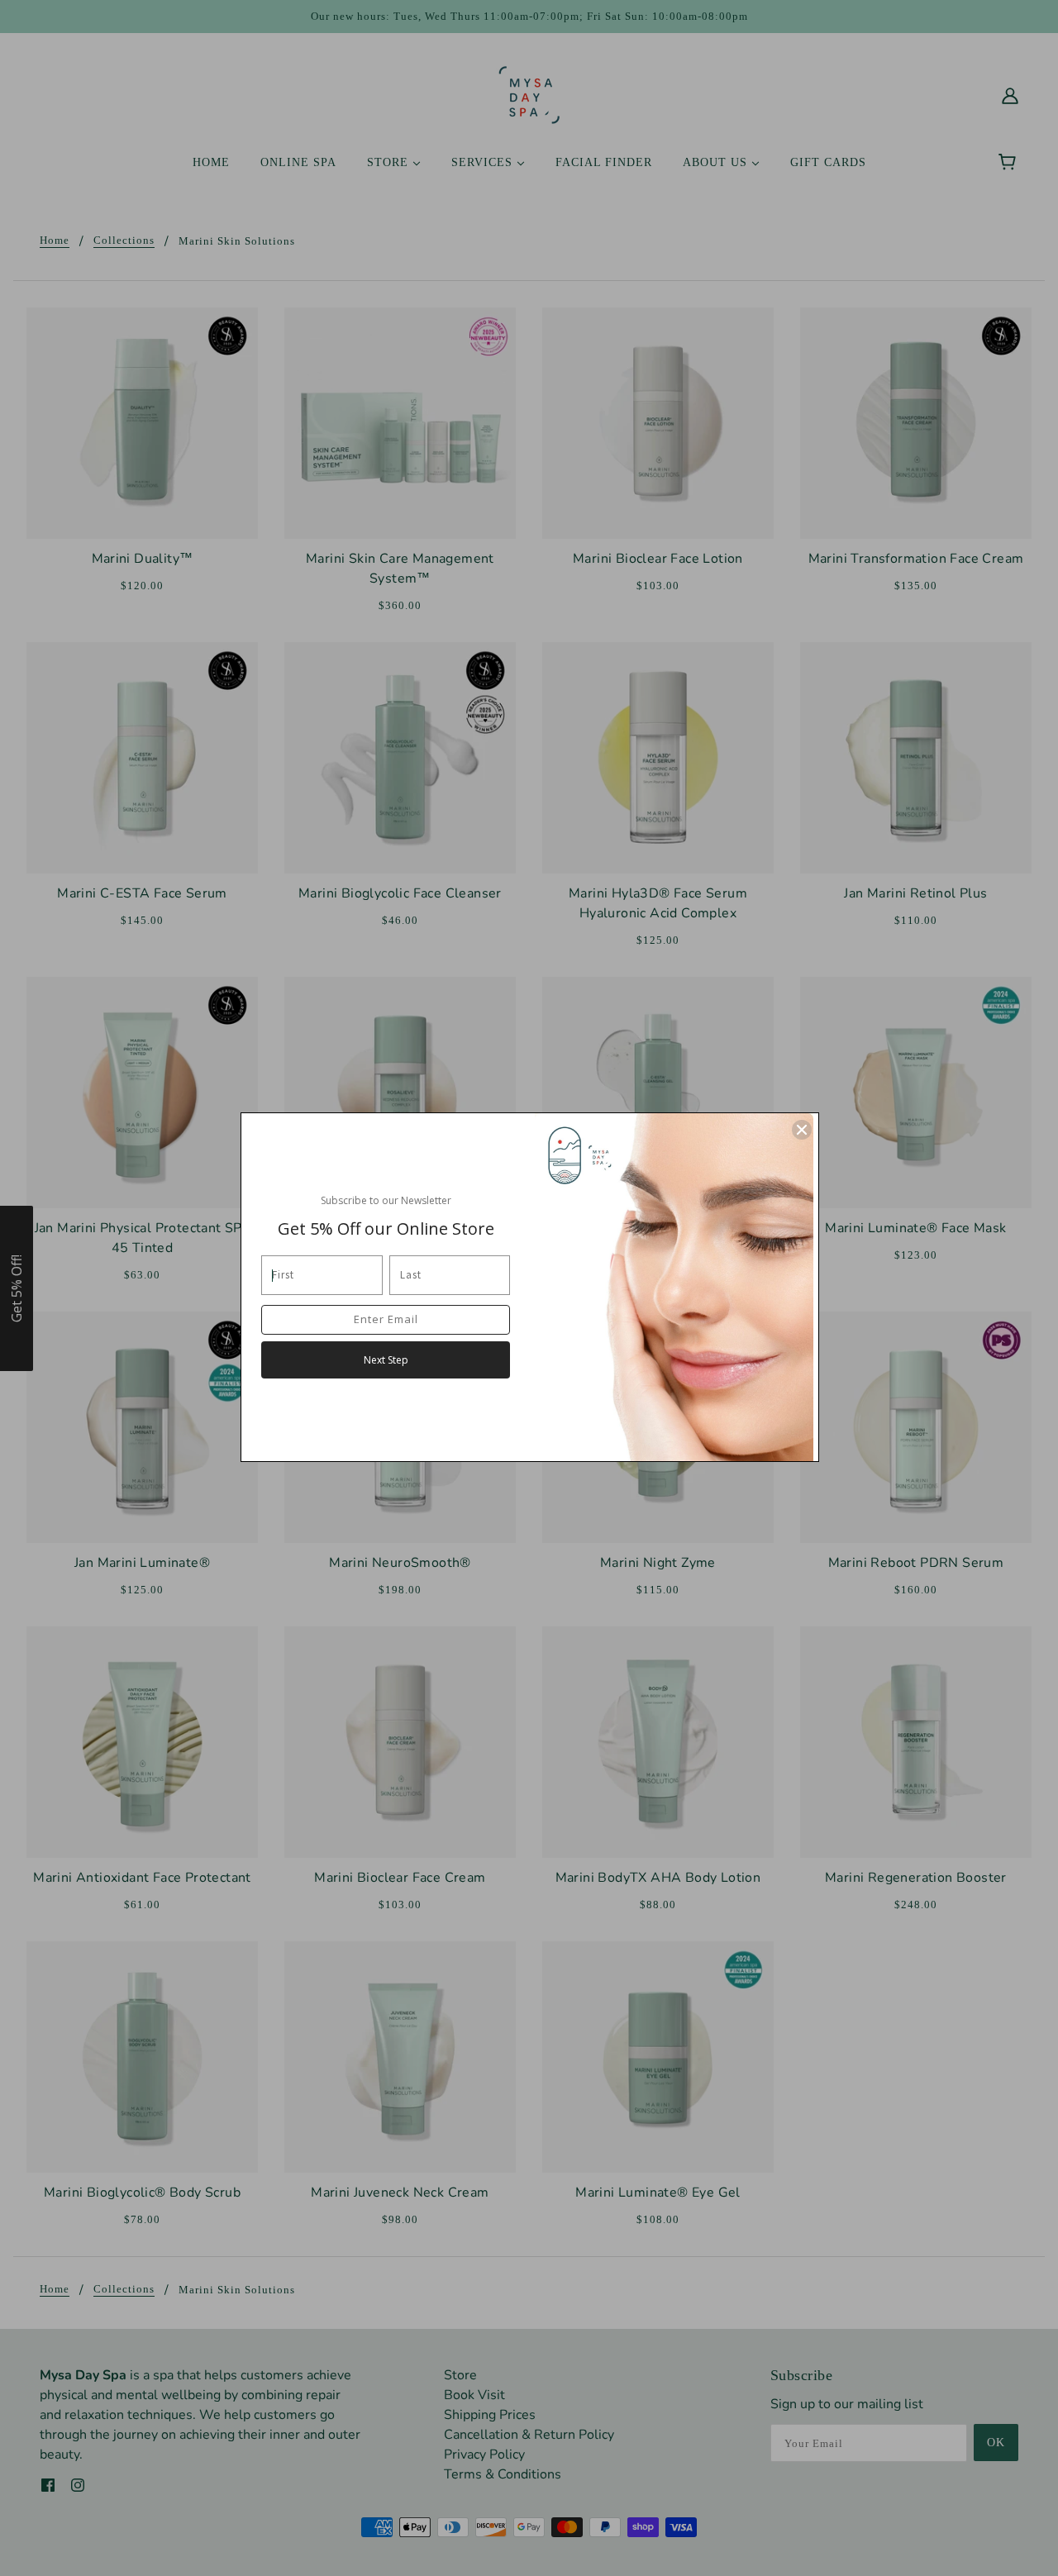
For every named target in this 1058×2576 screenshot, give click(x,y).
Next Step (386, 1360)
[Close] (802, 1130)
